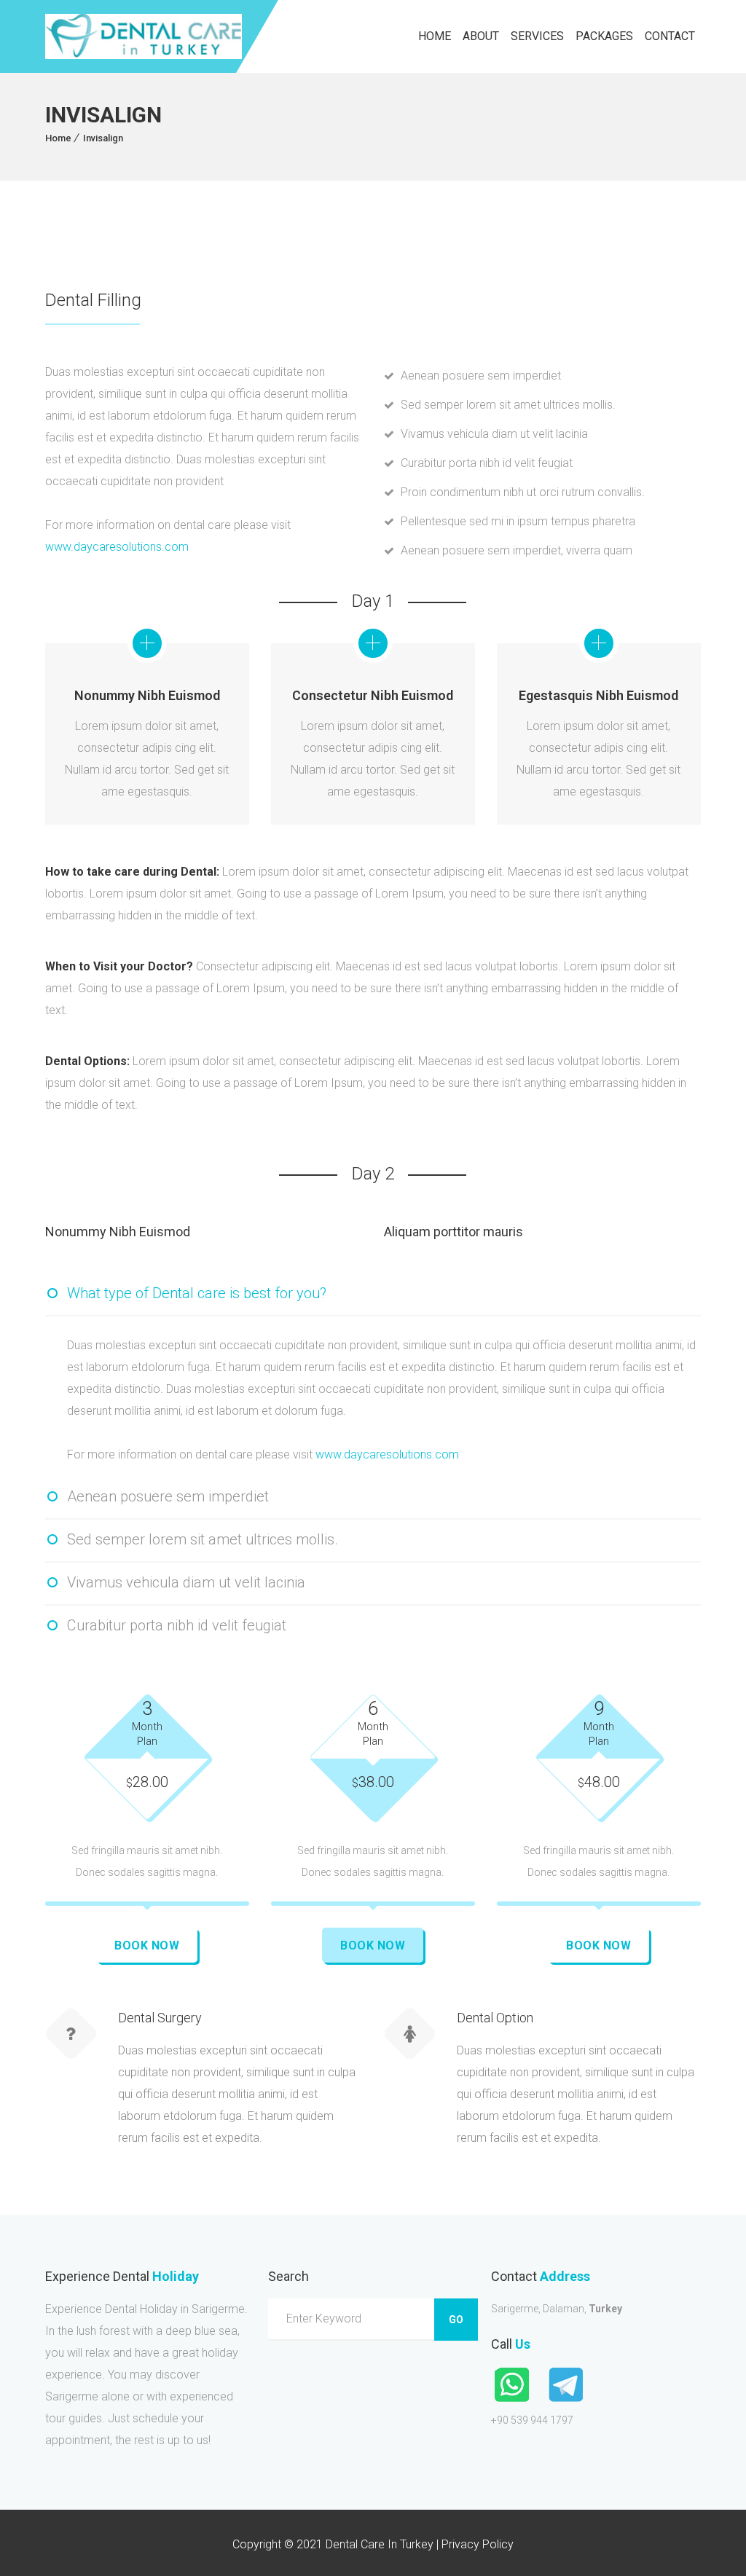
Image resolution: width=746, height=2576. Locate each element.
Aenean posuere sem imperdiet (168, 1496)
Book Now (147, 1945)
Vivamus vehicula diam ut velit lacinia (186, 1582)
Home (435, 36)
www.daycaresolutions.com (117, 547)
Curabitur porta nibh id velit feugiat (177, 1625)
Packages (604, 36)
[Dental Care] (144, 36)
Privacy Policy (478, 2544)
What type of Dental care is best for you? (197, 1293)
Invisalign (103, 138)
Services (537, 36)
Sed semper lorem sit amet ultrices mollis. (203, 1539)
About (481, 36)
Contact (670, 36)
